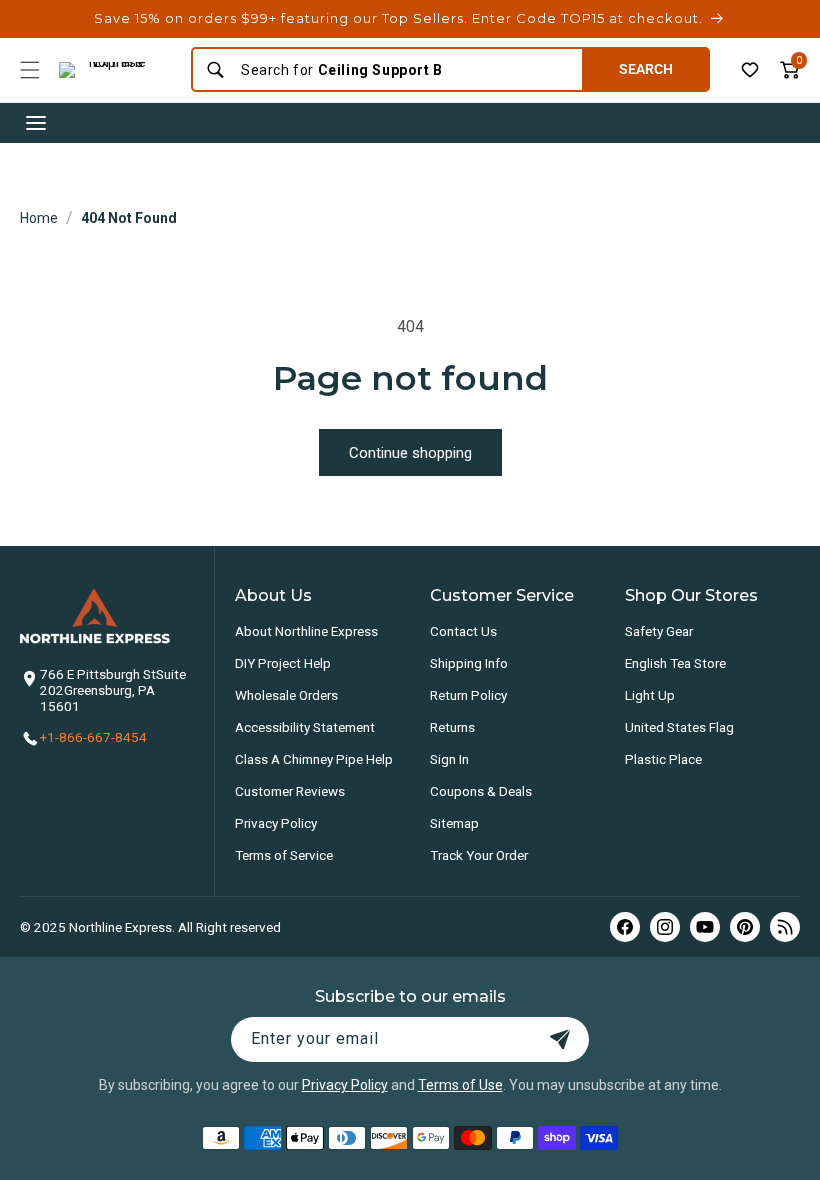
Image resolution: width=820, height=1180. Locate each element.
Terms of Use (460, 1085)
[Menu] (30, 70)
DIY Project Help (283, 663)
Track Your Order (479, 855)
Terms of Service (284, 855)
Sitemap (454, 823)
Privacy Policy (276, 823)
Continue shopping (410, 453)
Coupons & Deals (481, 791)
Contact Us (463, 631)
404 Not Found (129, 218)
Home (39, 218)
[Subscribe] (560, 1039)
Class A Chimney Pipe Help (314, 759)
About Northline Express (306, 631)
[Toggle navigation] (36, 123)
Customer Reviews (290, 791)
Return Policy (468, 695)
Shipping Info (469, 663)
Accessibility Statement (305, 727)
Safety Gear (659, 631)
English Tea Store (675, 663)
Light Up (650, 695)
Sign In (449, 759)
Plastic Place (663, 759)
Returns (452, 727)
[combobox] (405, 70)
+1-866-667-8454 (93, 737)
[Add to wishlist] (750, 70)
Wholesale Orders (286, 695)
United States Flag (679, 727)
